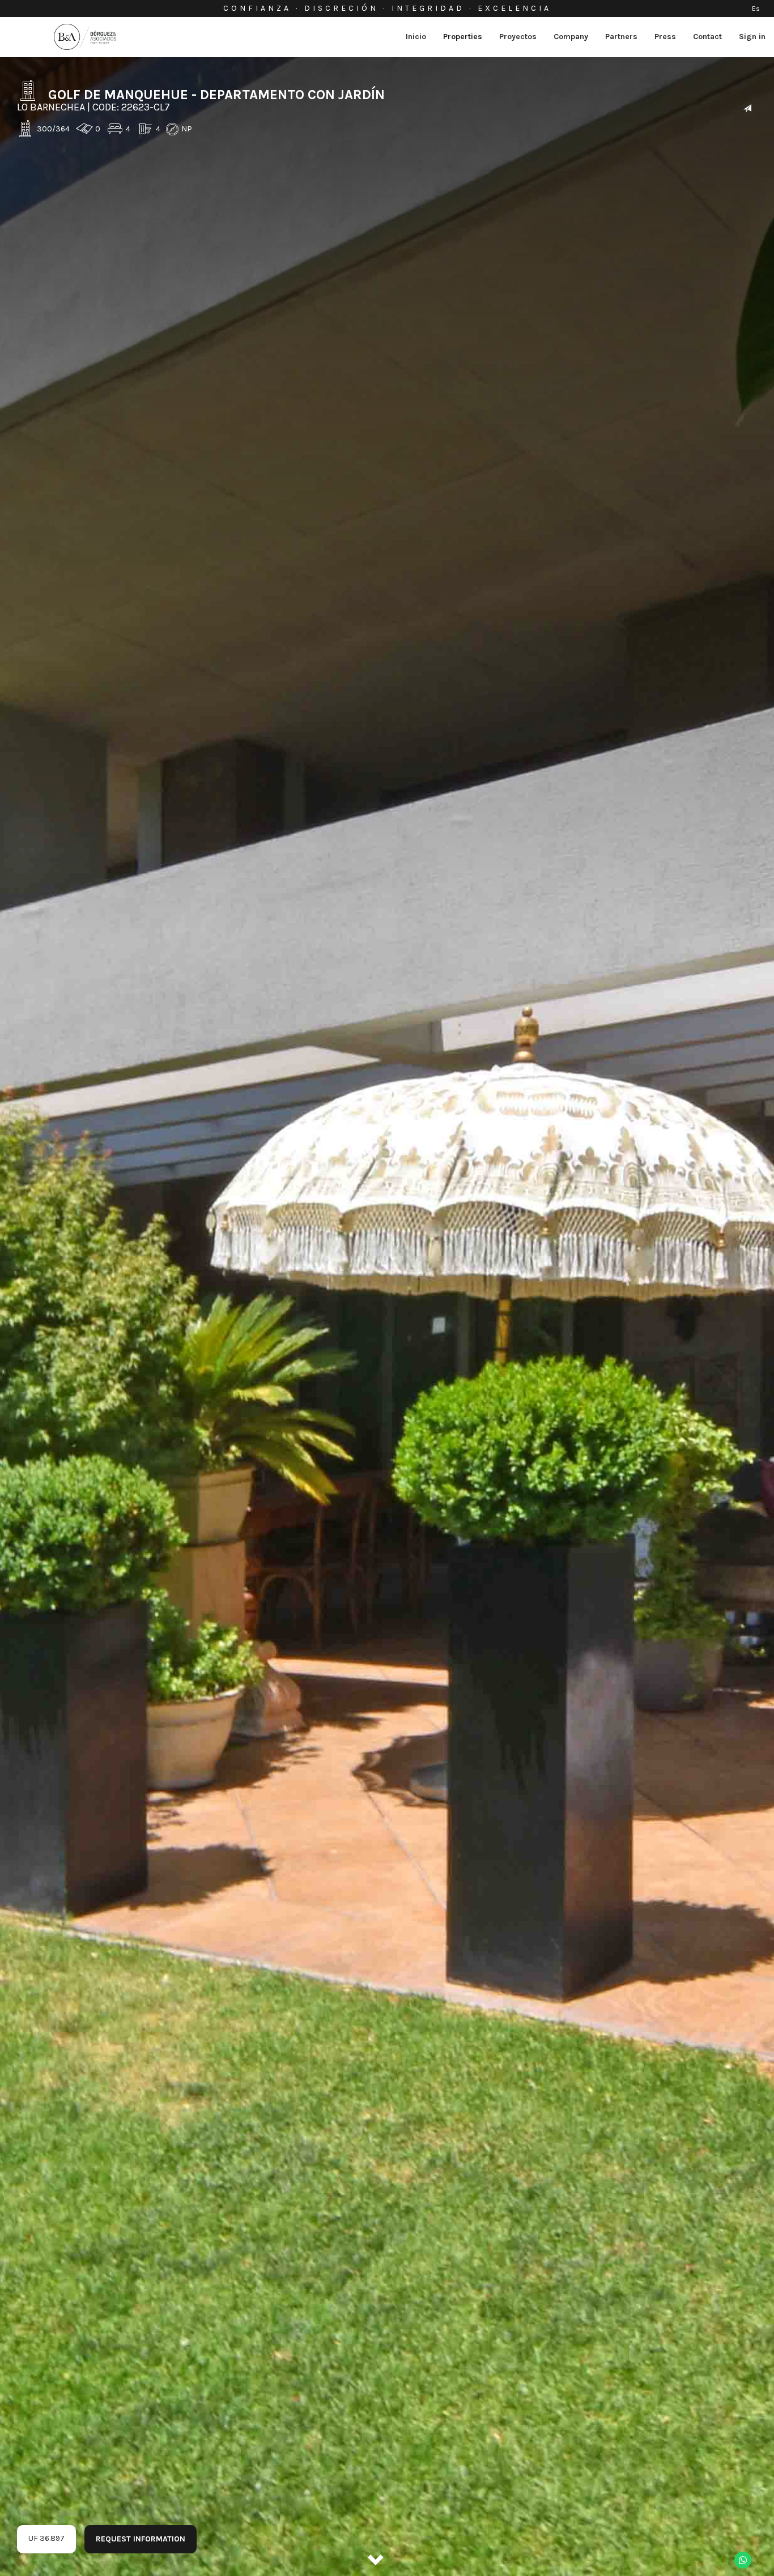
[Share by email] (747, 109)
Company (571, 37)
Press (665, 37)
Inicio (416, 37)
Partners (621, 37)
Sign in (752, 37)
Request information (141, 2539)
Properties (463, 37)
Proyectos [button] (518, 37)
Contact (707, 37)
